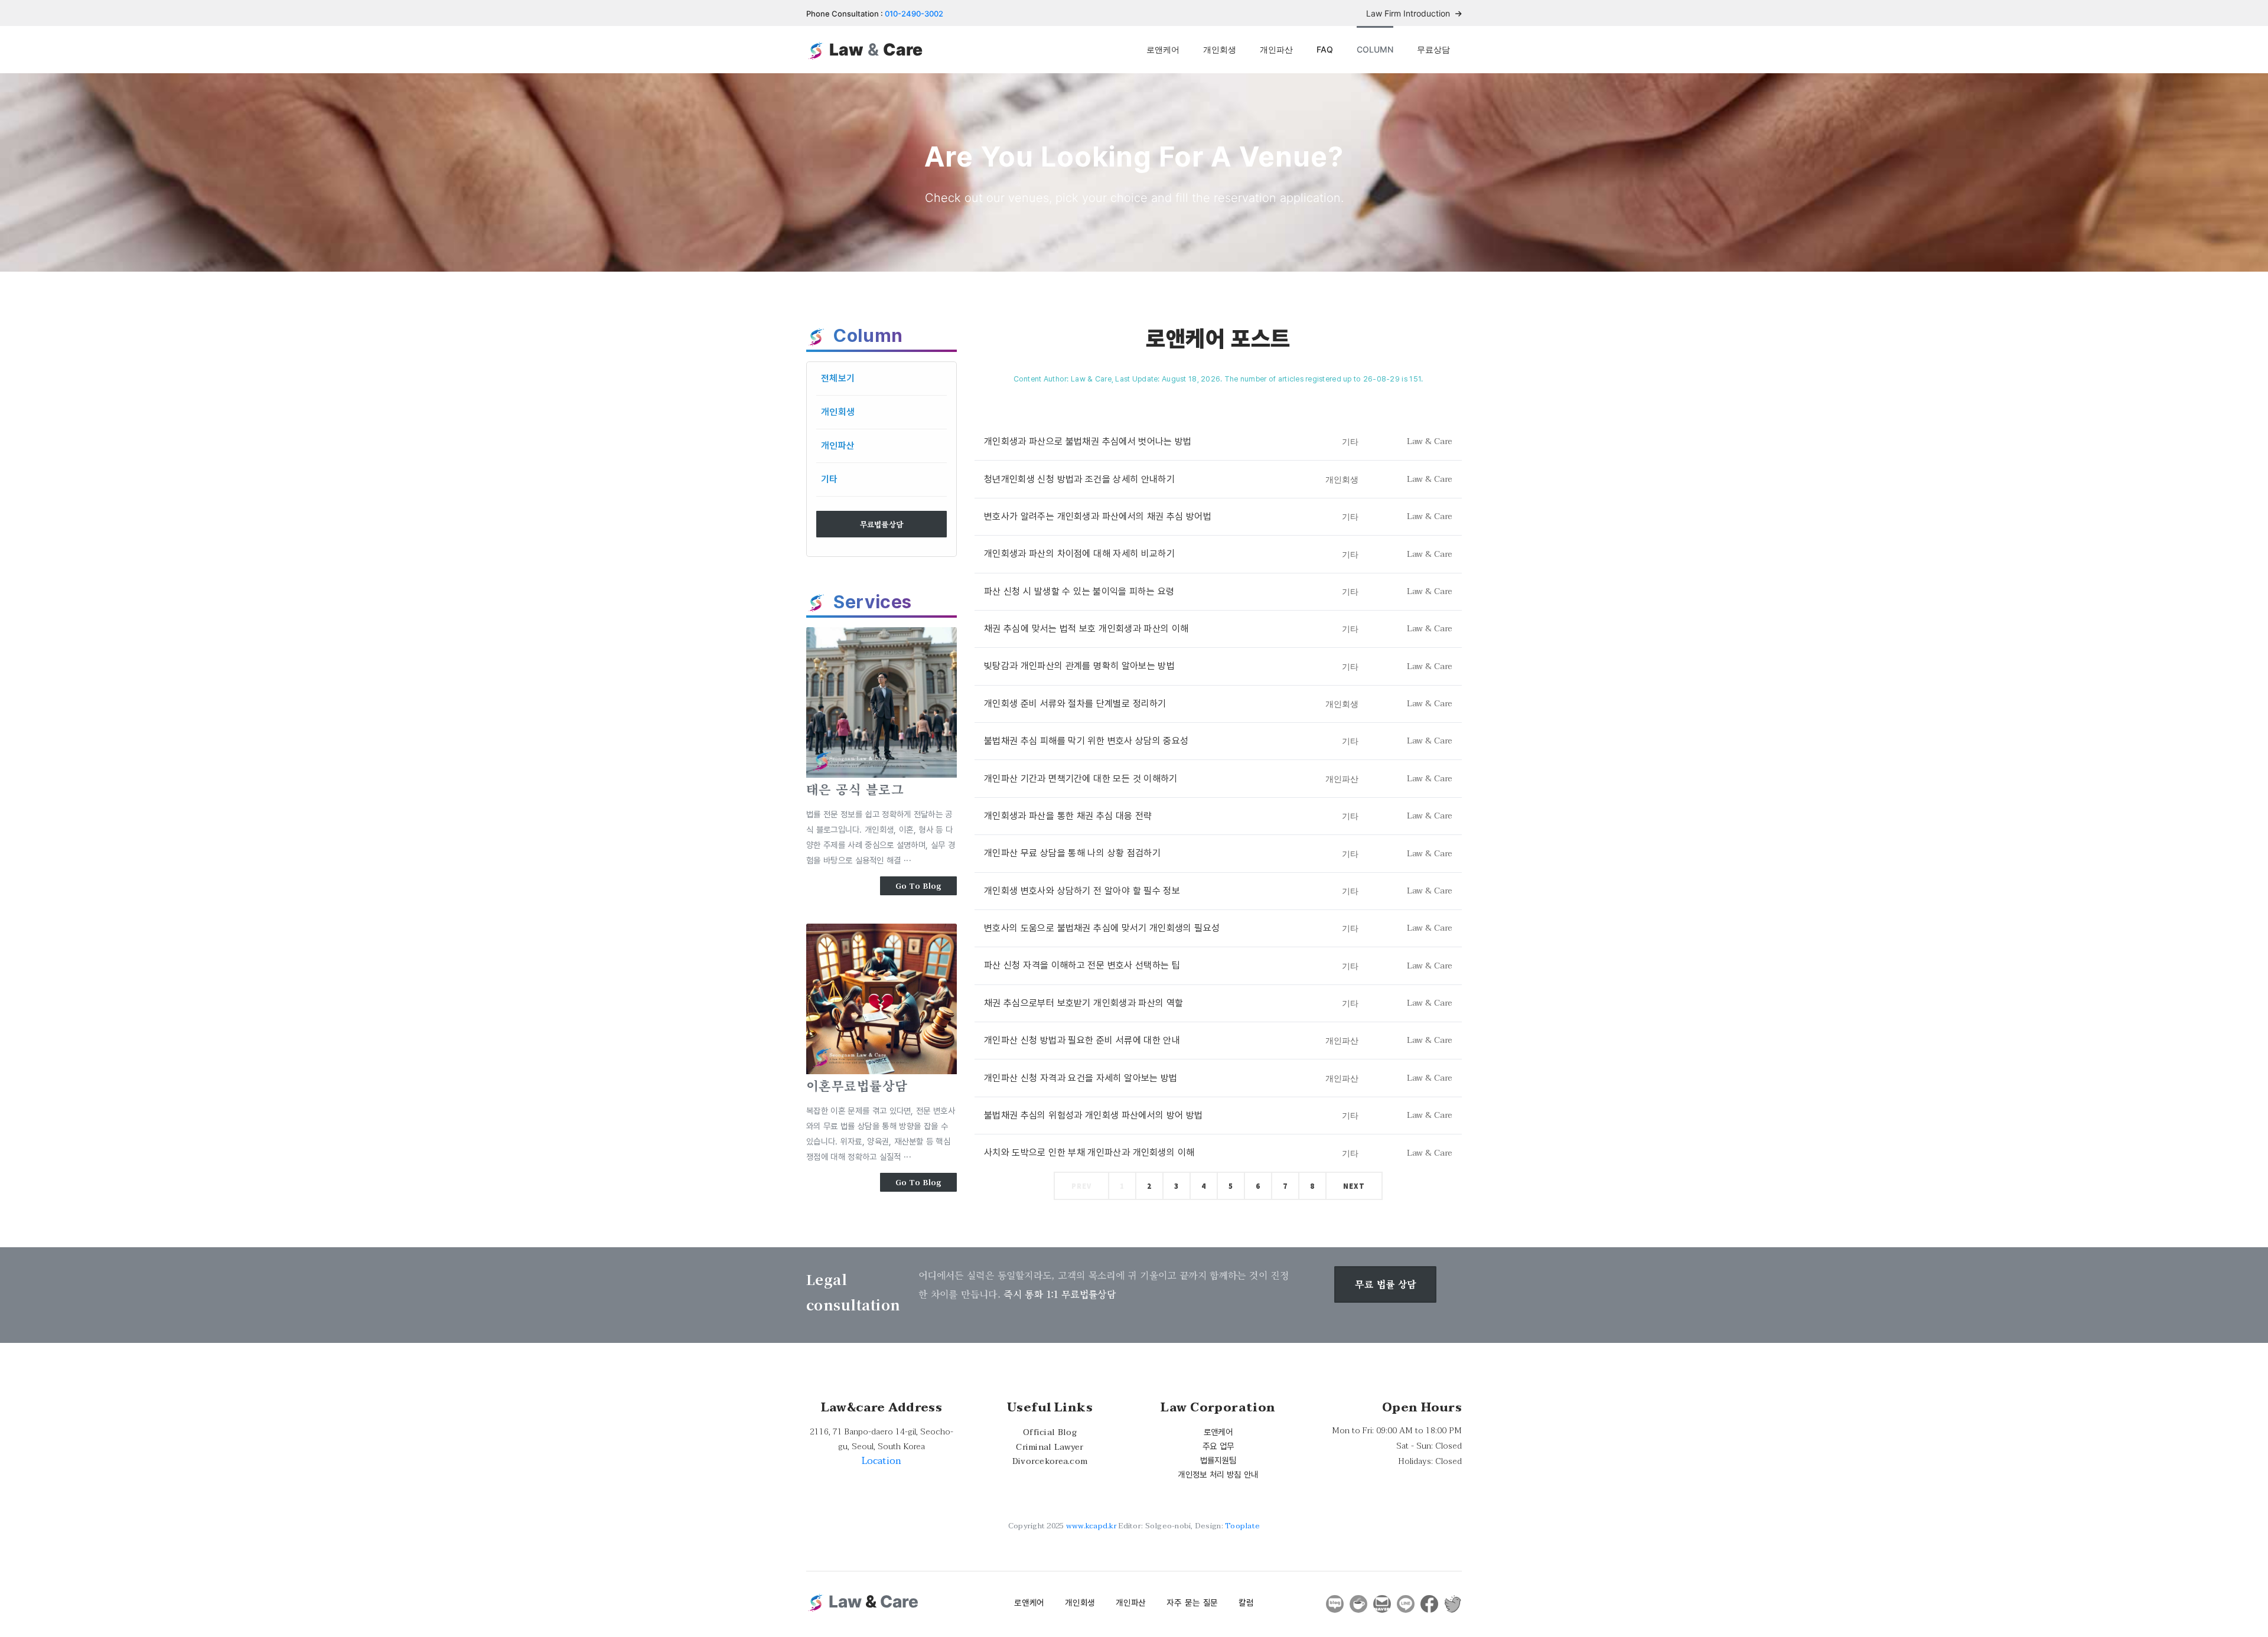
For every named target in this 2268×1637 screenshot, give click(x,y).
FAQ (1325, 49)
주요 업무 (1218, 1446)
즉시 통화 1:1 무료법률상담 (1060, 1294)
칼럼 (1246, 1602)
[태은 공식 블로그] (882, 702)
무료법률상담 (882, 524)
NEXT (1354, 1186)
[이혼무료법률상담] (882, 999)
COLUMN (1375, 49)
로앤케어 (1163, 49)
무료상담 (1433, 49)
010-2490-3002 (914, 14)
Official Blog (1050, 1432)
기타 (830, 479)
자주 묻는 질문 (1192, 1602)
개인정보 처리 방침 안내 (1218, 1474)
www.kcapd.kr (1091, 1526)
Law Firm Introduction (1409, 13)
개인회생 (1220, 49)
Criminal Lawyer (1050, 1447)
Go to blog (919, 886)
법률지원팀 (1218, 1460)
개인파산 (1276, 49)
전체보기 (838, 378)
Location (882, 1461)
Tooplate (1242, 1526)
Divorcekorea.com (1050, 1461)
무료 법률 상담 (1385, 1284)
